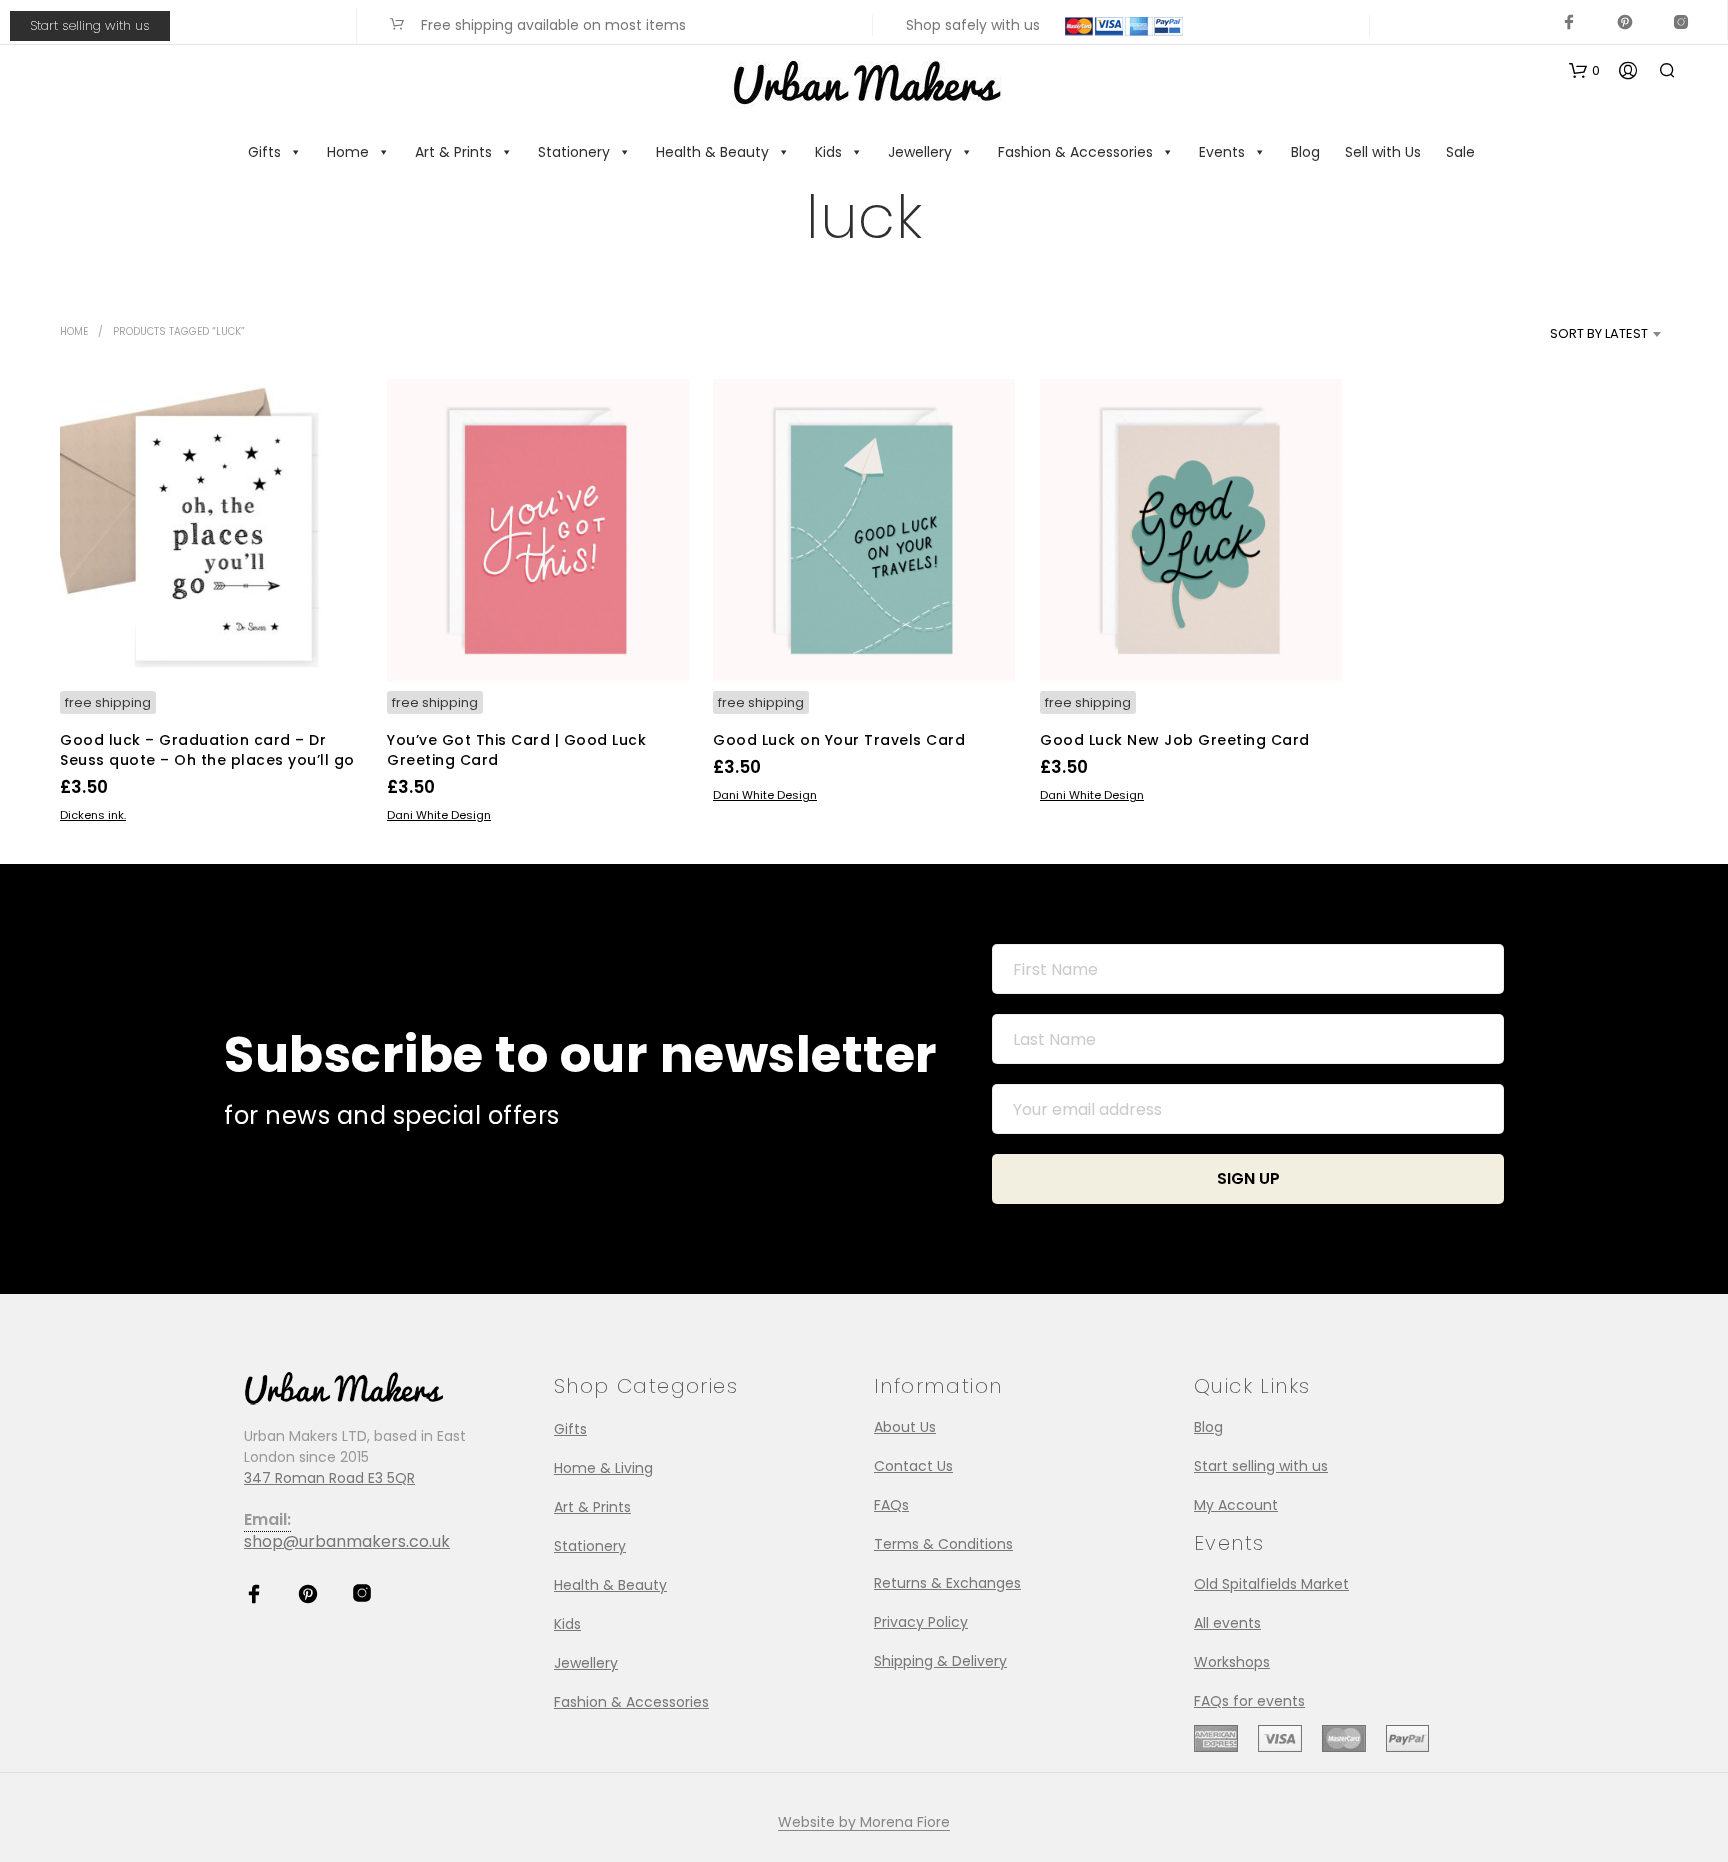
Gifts (264, 152)
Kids (828, 152)
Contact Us (913, 1466)
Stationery (574, 152)
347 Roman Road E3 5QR (329, 1478)
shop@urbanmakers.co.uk (347, 1541)
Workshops (1232, 1662)
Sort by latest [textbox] (1599, 333)
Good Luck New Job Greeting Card (1175, 740)
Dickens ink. (93, 815)
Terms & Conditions (943, 1544)
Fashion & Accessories (1075, 152)
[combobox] (1565, 334)
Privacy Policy (921, 1622)
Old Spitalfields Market (1271, 1584)
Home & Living (603, 1468)
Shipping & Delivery (940, 1661)
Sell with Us (1383, 152)
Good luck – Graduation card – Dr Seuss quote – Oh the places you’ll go (207, 750)
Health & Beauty (712, 152)
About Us (905, 1427)
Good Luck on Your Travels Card (839, 740)
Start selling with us (90, 25)
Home (348, 152)
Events (1222, 152)
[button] (1584, 71)
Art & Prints (453, 152)
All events (1227, 1623)
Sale (1460, 152)
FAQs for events (1249, 1701)
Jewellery (920, 152)
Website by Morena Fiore (864, 1823)
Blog (1305, 152)
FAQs (891, 1505)
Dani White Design (439, 815)
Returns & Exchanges (947, 1583)
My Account (1236, 1505)
